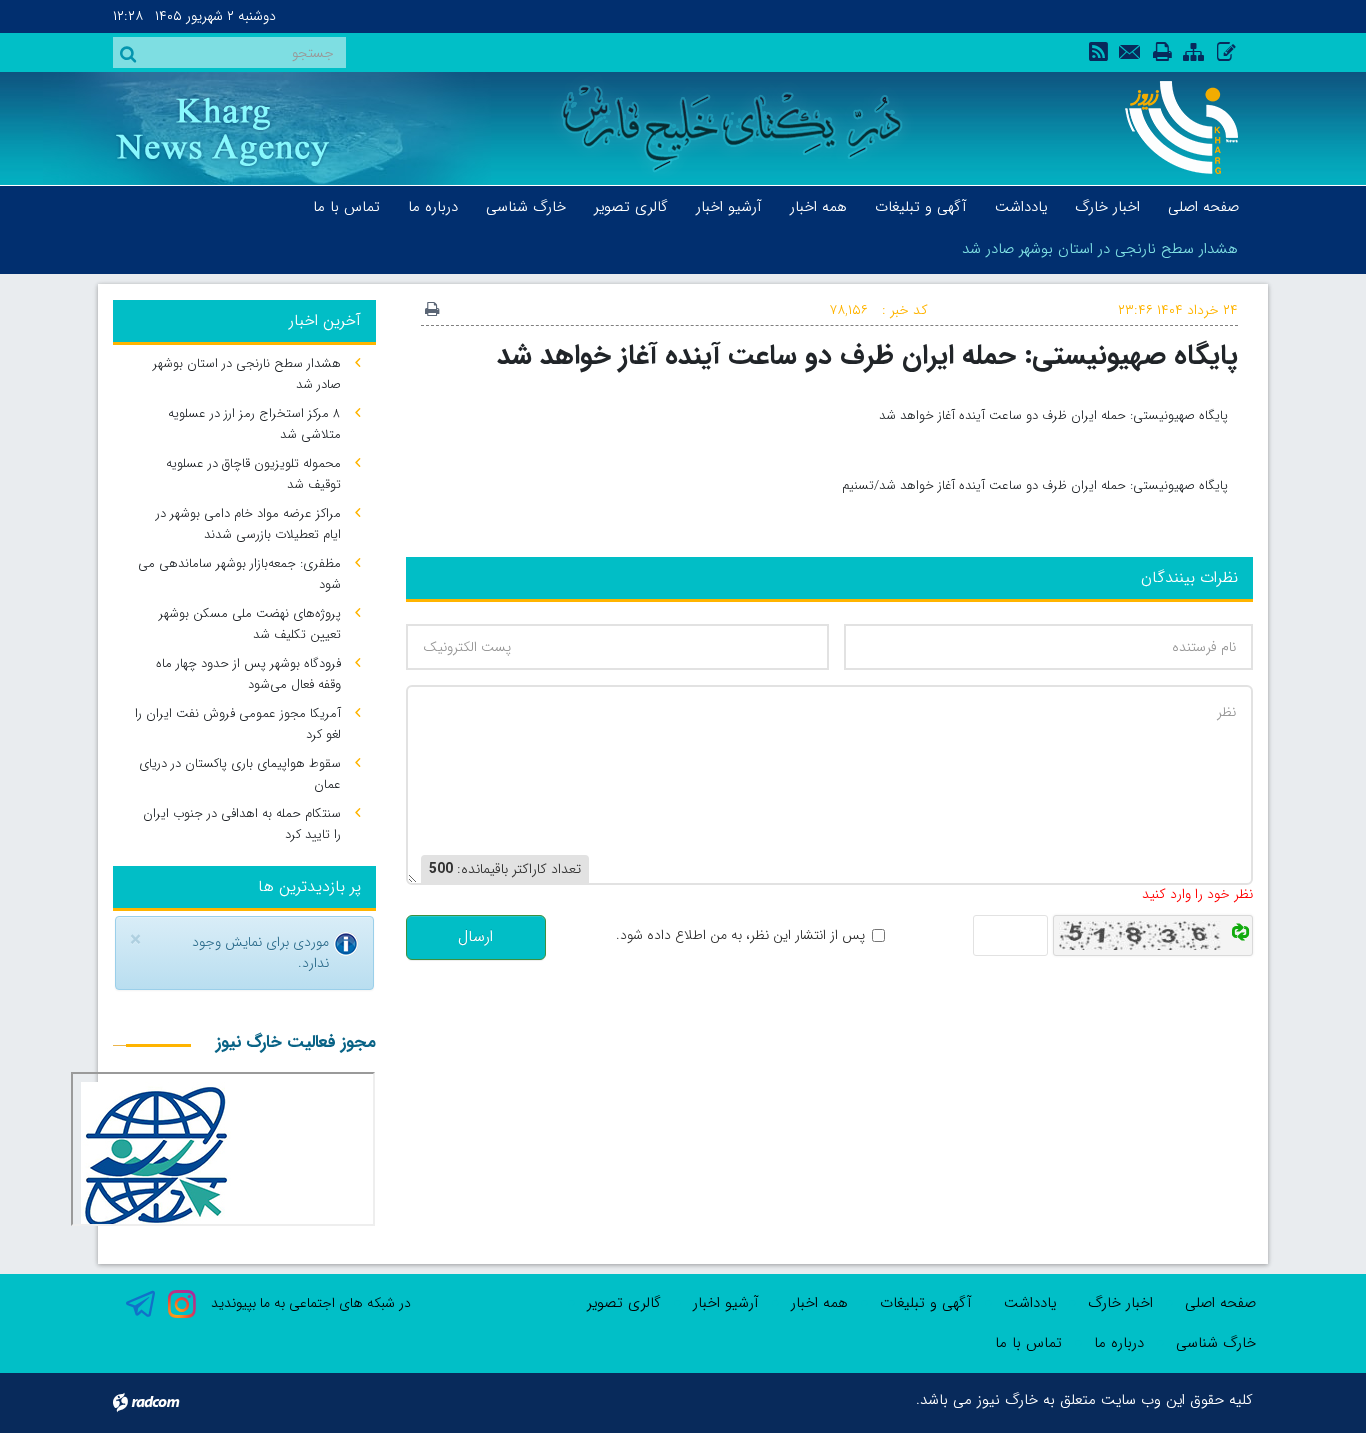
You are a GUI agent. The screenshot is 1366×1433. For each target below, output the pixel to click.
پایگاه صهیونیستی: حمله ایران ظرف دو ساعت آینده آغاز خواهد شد (867, 355)
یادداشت (1030, 1303)
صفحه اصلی (1220, 1303)
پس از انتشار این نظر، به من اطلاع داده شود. (740, 935)
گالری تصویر (624, 1303)
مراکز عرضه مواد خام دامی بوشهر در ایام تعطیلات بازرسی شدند (248, 524)
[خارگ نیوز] (1170, 127)
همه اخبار (819, 1303)
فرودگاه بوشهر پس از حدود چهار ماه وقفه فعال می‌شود (248, 674)
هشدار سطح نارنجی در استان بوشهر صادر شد (1100, 249)
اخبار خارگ (1120, 1303)
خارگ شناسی (1216, 1343)
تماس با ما (1028, 1343)
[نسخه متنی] (432, 311)
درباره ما (1119, 1343)
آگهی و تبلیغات (926, 1303)
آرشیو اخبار (726, 1303)
